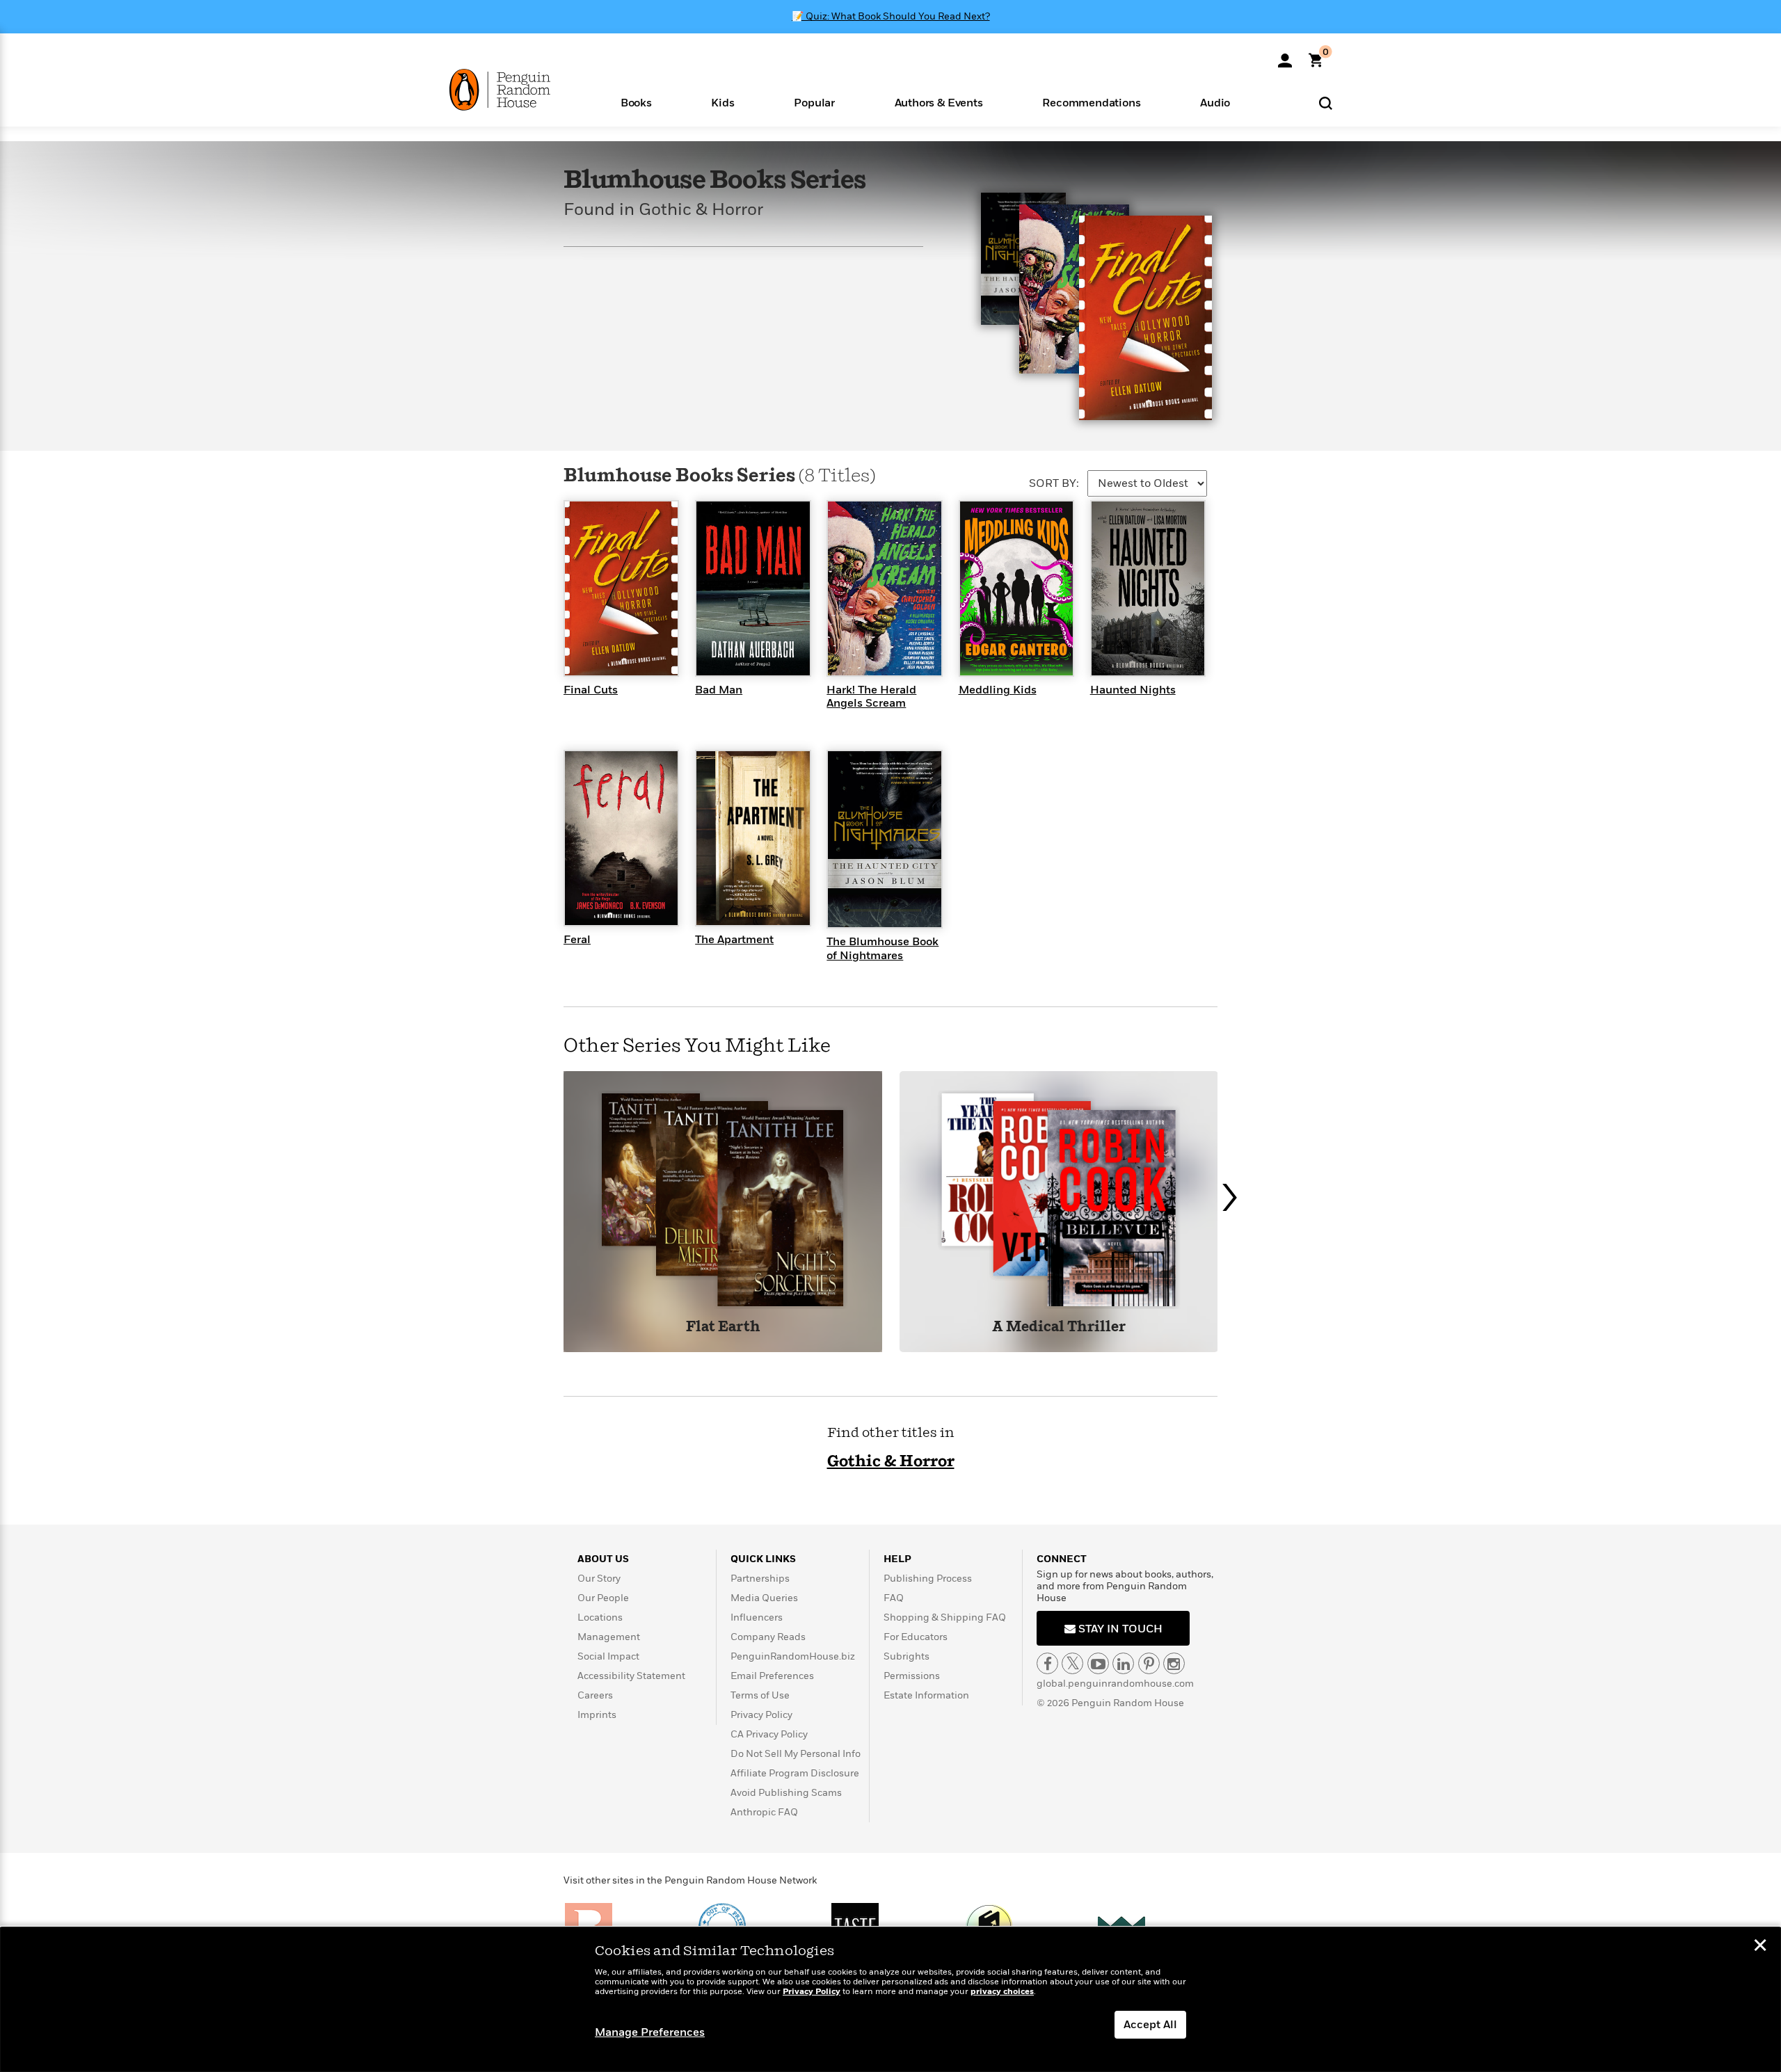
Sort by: (1054, 483)
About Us (603, 1559)
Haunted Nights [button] (1133, 690)
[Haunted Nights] (1148, 588)
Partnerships (760, 1579)
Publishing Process (928, 1579)
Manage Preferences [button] (650, 2032)
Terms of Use (760, 1695)
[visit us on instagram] (1174, 1663)
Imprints (597, 1715)
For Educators (916, 1637)
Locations (600, 1617)
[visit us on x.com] (1072, 1663)
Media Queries (764, 1598)
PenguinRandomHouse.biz (793, 1656)
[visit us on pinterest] (1149, 1663)
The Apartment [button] (734, 940)
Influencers (757, 1617)
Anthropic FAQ (764, 1812)
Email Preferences (772, 1676)
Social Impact (608, 1656)
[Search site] (1326, 103)
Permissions (912, 1676)
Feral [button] (577, 940)
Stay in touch (1119, 1629)
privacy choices (1002, 1992)
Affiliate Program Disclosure (795, 1773)
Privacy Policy (761, 1715)
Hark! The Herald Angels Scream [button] (871, 697)
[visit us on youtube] (1098, 1663)
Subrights (907, 1656)
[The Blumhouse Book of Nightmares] (884, 838)
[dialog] (890, 2000)
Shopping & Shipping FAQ (945, 1617)
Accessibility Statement (631, 1676)
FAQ (894, 1598)
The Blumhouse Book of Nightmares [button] (882, 948)
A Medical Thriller (1059, 1327)
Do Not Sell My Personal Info (796, 1754)
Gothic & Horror (891, 1462)
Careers (595, 1695)
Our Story (599, 1579)
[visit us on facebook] (1047, 1663)
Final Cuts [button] (591, 690)
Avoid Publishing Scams (786, 1793)
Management (609, 1637)
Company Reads (768, 1637)
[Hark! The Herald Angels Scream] (884, 588)
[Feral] (621, 837)
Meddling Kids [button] (998, 690)
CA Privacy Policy (769, 1734)
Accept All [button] (1150, 2025)
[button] (636, 102)
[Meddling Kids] (1016, 588)
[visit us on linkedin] (1123, 1663)
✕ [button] (1760, 1947)
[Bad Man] (753, 588)
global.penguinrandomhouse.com (1115, 1684)
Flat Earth (723, 1327)
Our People (603, 1598)
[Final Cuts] (621, 588)
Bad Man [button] (719, 690)
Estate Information (926, 1695)
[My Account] (1285, 56)
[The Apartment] (753, 837)
